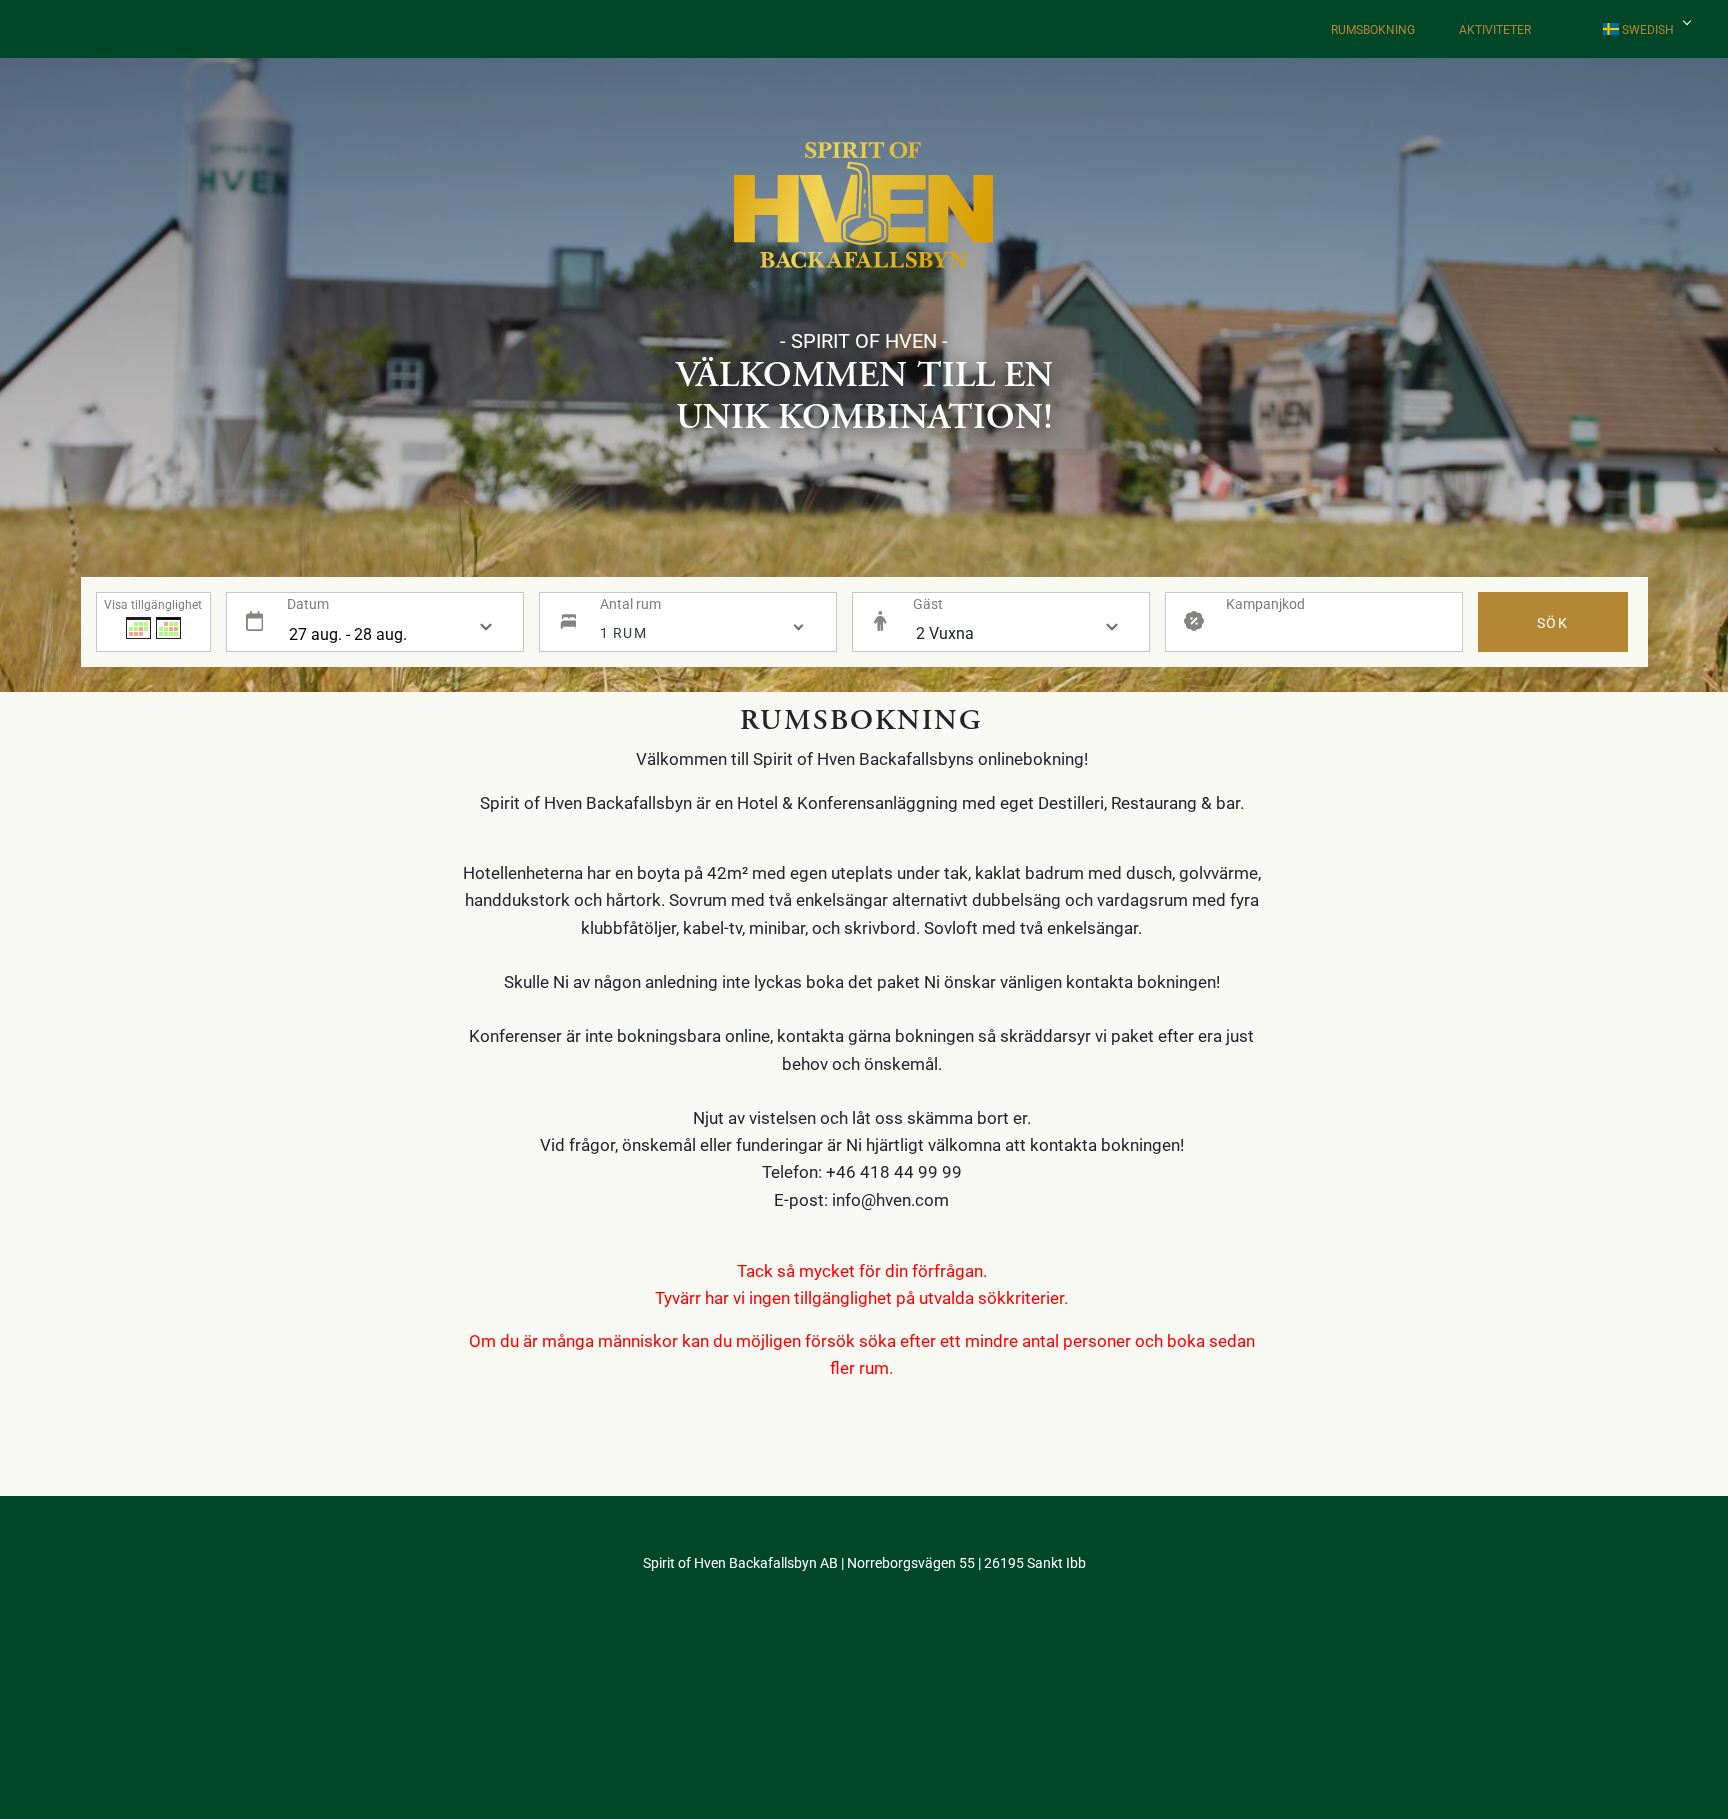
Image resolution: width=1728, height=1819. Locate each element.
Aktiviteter (1495, 29)
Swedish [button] (1646, 29)
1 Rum (623, 632)
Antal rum (630, 603)
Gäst (928, 603)
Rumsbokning (1373, 29)
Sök (1552, 622)
